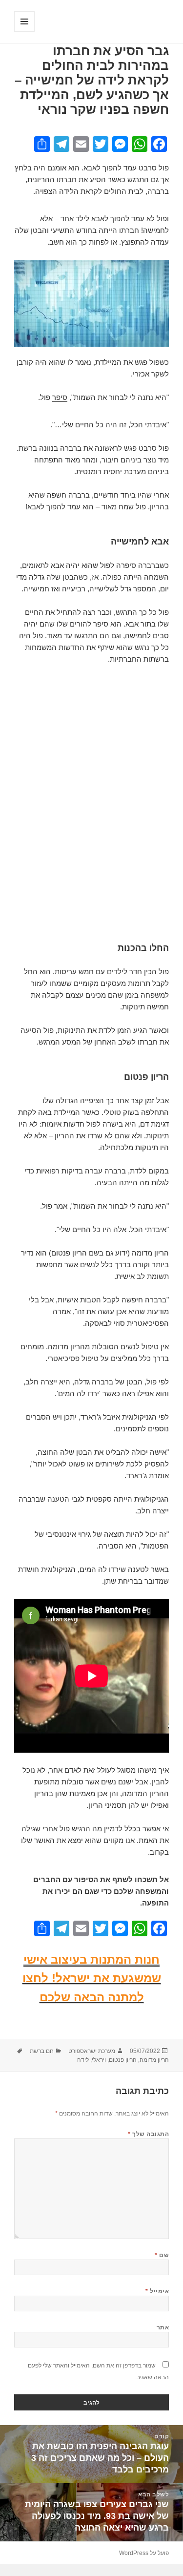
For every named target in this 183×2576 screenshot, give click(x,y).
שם (162, 2255)
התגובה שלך (148, 2134)
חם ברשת (42, 2051)
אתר (163, 2327)
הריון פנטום (123, 2060)
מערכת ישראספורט (92, 2051)
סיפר (60, 397)
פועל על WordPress (144, 2553)
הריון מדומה (154, 2060)
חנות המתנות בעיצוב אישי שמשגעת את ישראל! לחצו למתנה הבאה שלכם (92, 1978)
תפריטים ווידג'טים (24, 31)
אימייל (157, 2291)
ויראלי (99, 2060)
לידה (83, 2060)
